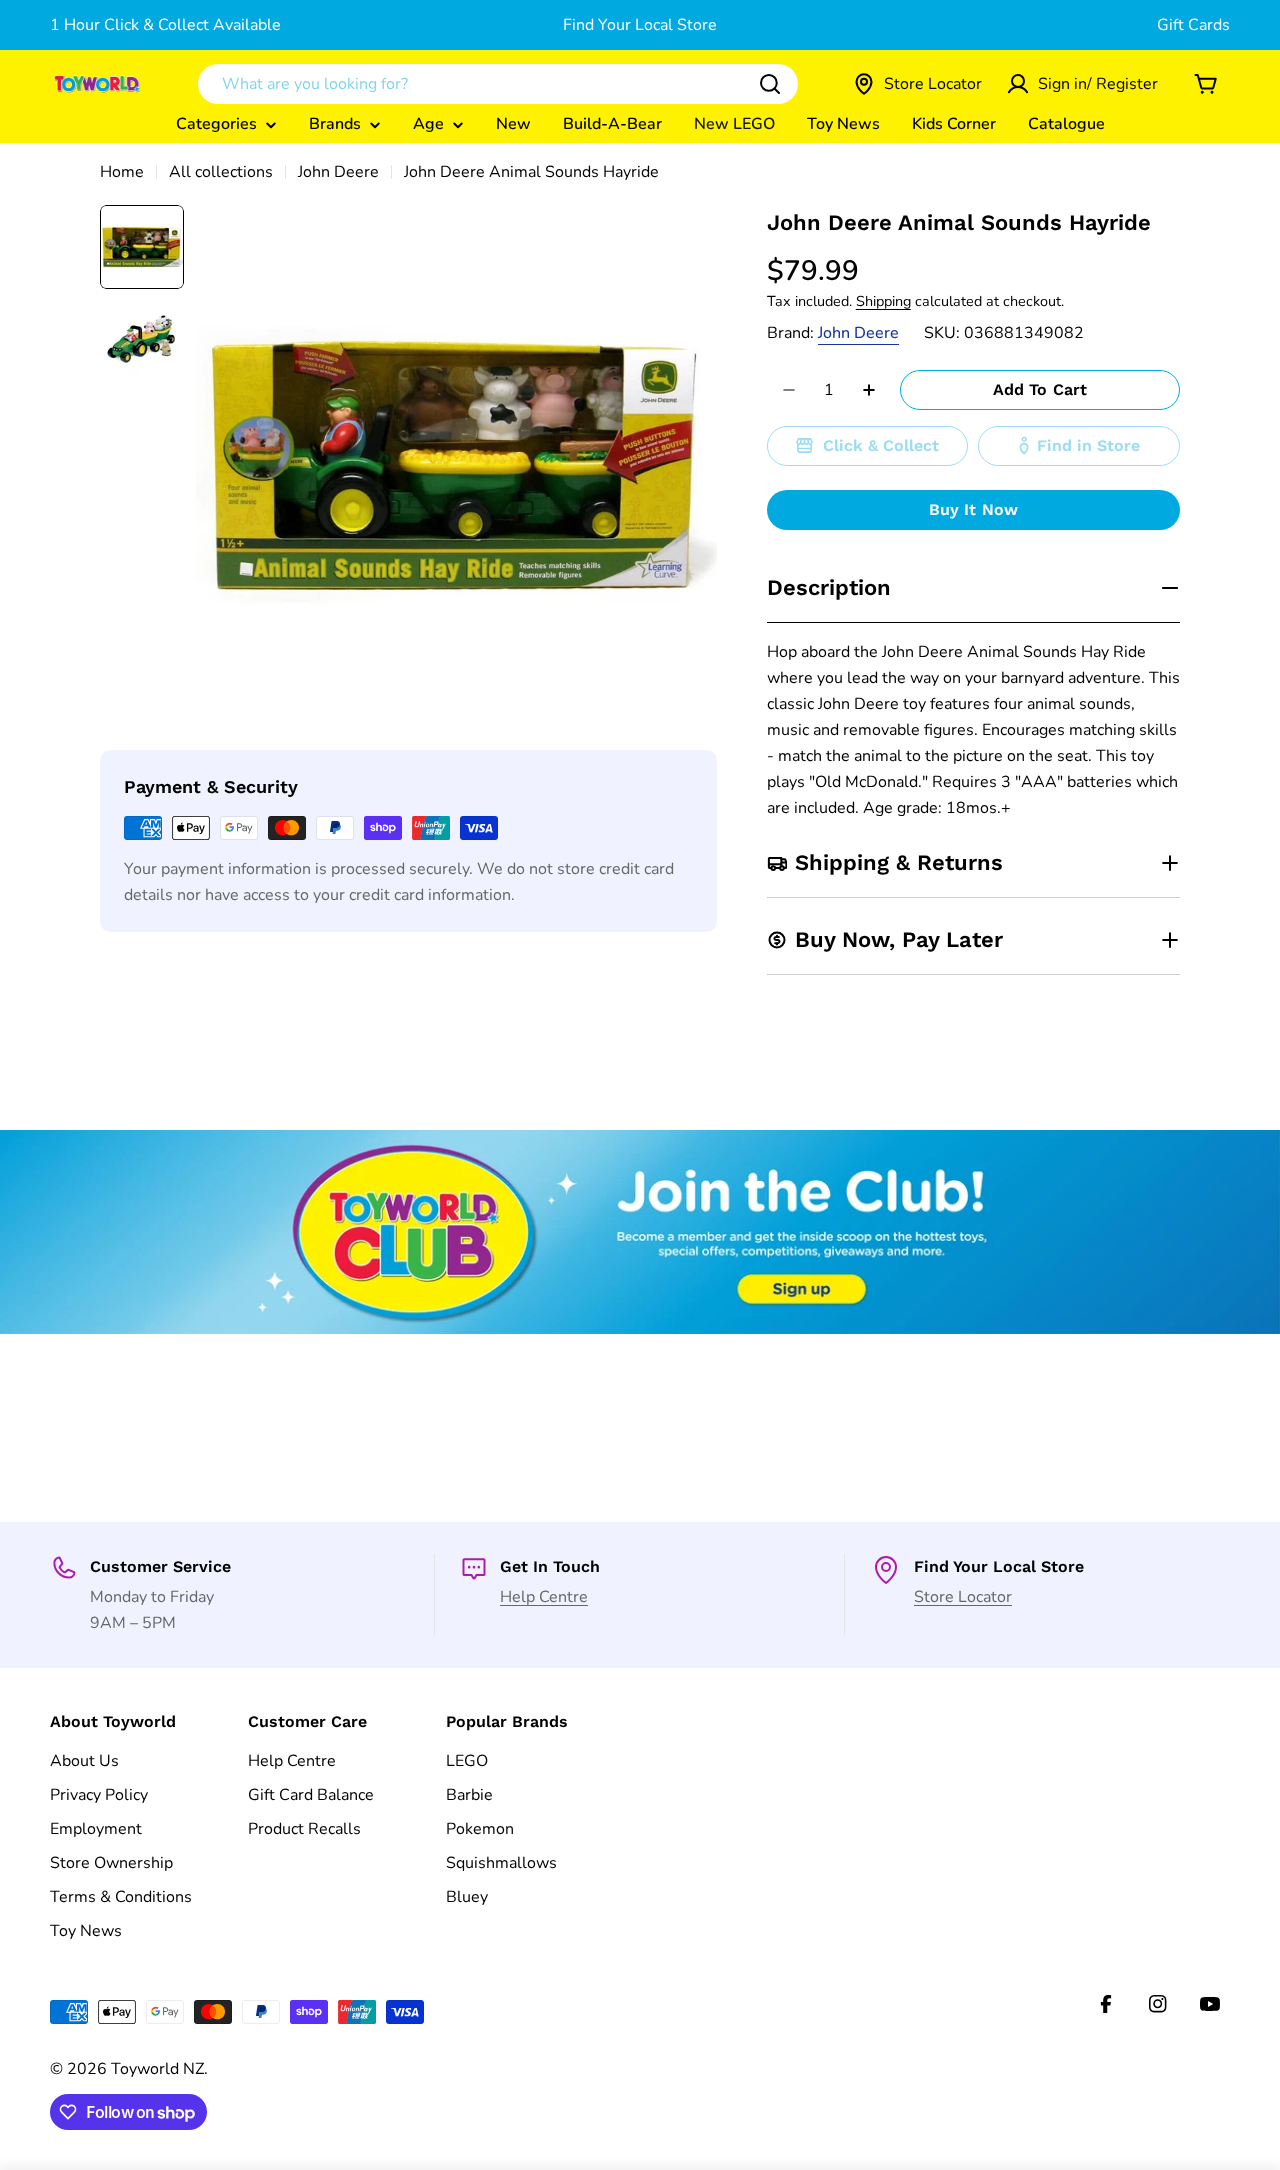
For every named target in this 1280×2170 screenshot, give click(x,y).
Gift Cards (1193, 25)
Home (122, 172)
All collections (221, 172)
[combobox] (498, 84)
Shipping (883, 301)
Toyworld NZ (157, 2069)
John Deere (338, 172)
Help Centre (544, 1597)
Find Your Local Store (640, 25)
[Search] (770, 84)
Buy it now (974, 509)
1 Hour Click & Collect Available (165, 25)
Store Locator (963, 1597)
